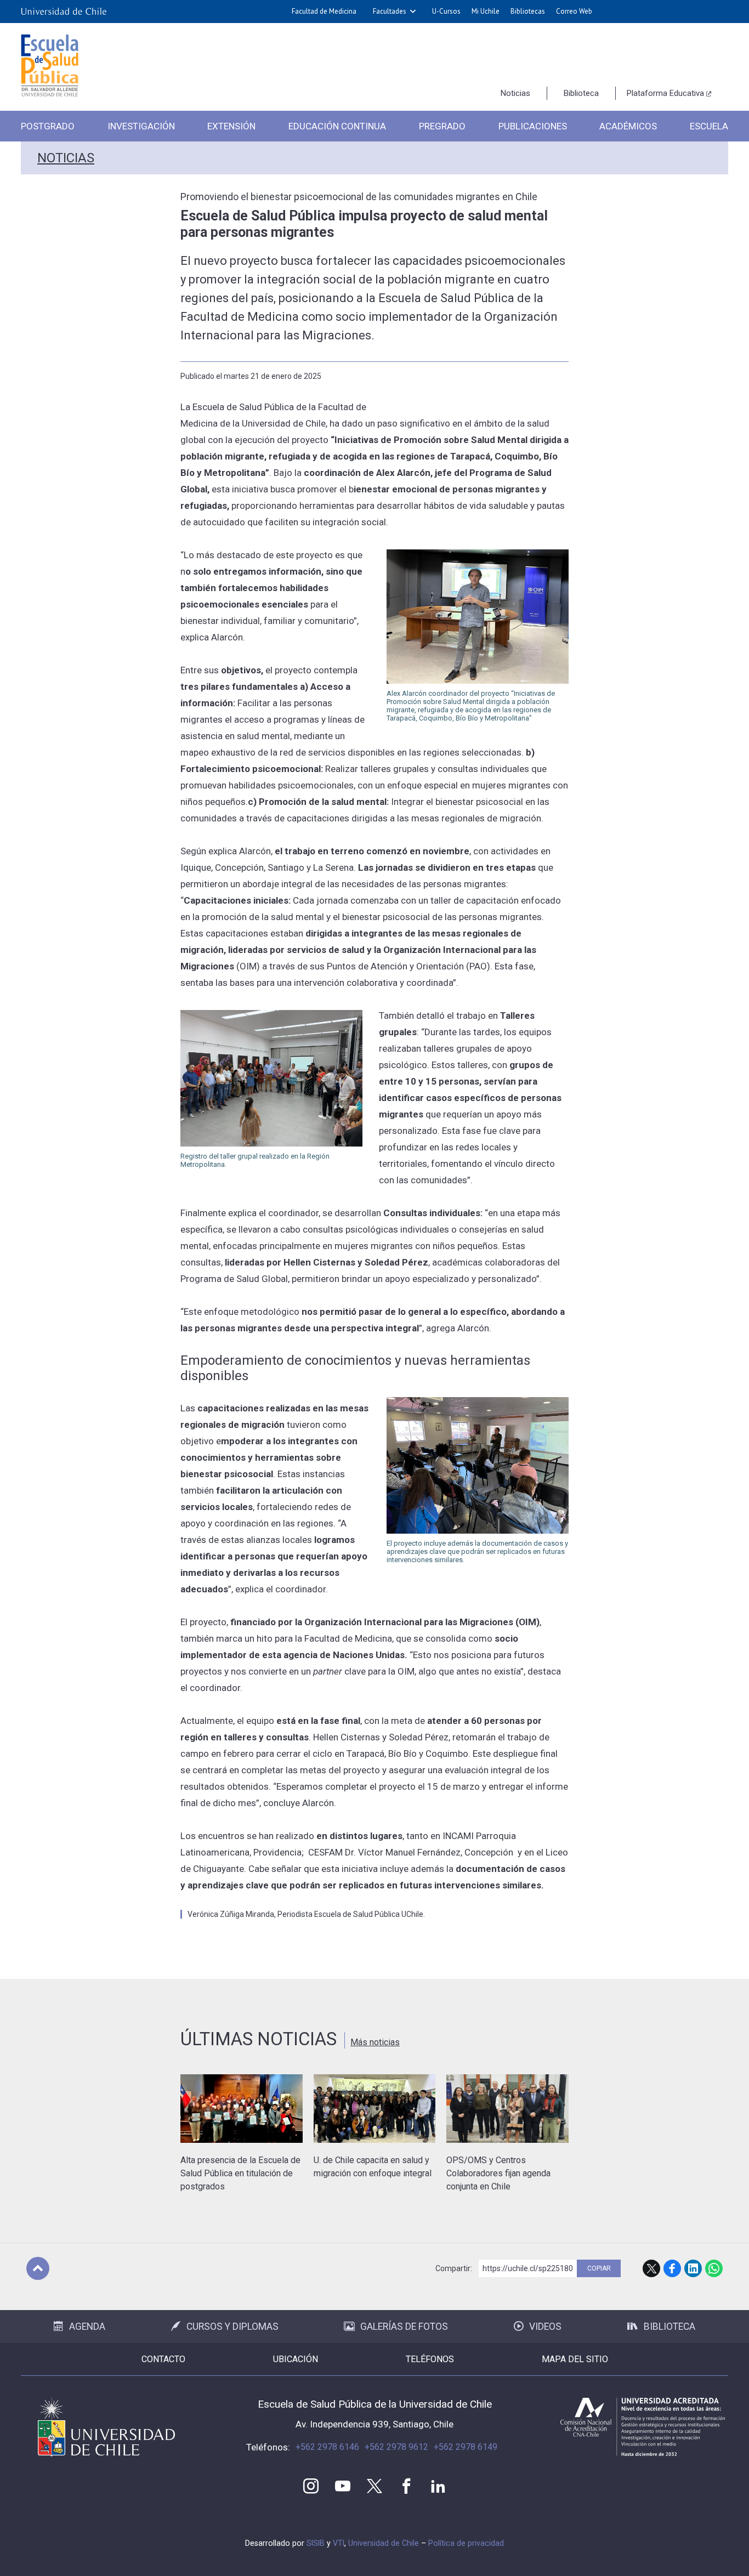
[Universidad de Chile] (64, 12)
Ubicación (296, 2359)
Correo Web (574, 11)
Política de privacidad (466, 2543)
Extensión (231, 126)
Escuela (709, 126)
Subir (38, 2268)
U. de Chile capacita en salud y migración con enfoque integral (373, 2167)
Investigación (141, 126)
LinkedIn (693, 2268)
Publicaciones (533, 126)
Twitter (374, 2486)
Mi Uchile (486, 11)
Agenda (87, 2327)
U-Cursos (446, 11)
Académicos (628, 126)
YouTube (343, 2486)
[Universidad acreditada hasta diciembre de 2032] (643, 2427)
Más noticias (375, 2042)
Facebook (672, 2268)
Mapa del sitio (575, 2359)
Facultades (390, 11)
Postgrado (48, 126)
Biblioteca (581, 93)
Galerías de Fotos (404, 2327)
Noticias (515, 93)
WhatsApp (714, 2268)
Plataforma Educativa (665, 93)
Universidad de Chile (384, 2543)
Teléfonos (430, 2359)
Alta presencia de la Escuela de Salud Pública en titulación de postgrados (240, 2173)
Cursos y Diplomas (232, 2327)
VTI (339, 2543)
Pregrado (442, 126)
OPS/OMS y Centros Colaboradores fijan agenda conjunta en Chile (498, 2173)
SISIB (316, 2543)
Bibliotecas (528, 11)
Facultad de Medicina (324, 11)
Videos (545, 2327)
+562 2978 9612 (396, 2447)
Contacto (163, 2359)
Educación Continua (337, 126)
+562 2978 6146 (327, 2447)
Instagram (311, 2486)
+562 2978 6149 (466, 2447)
